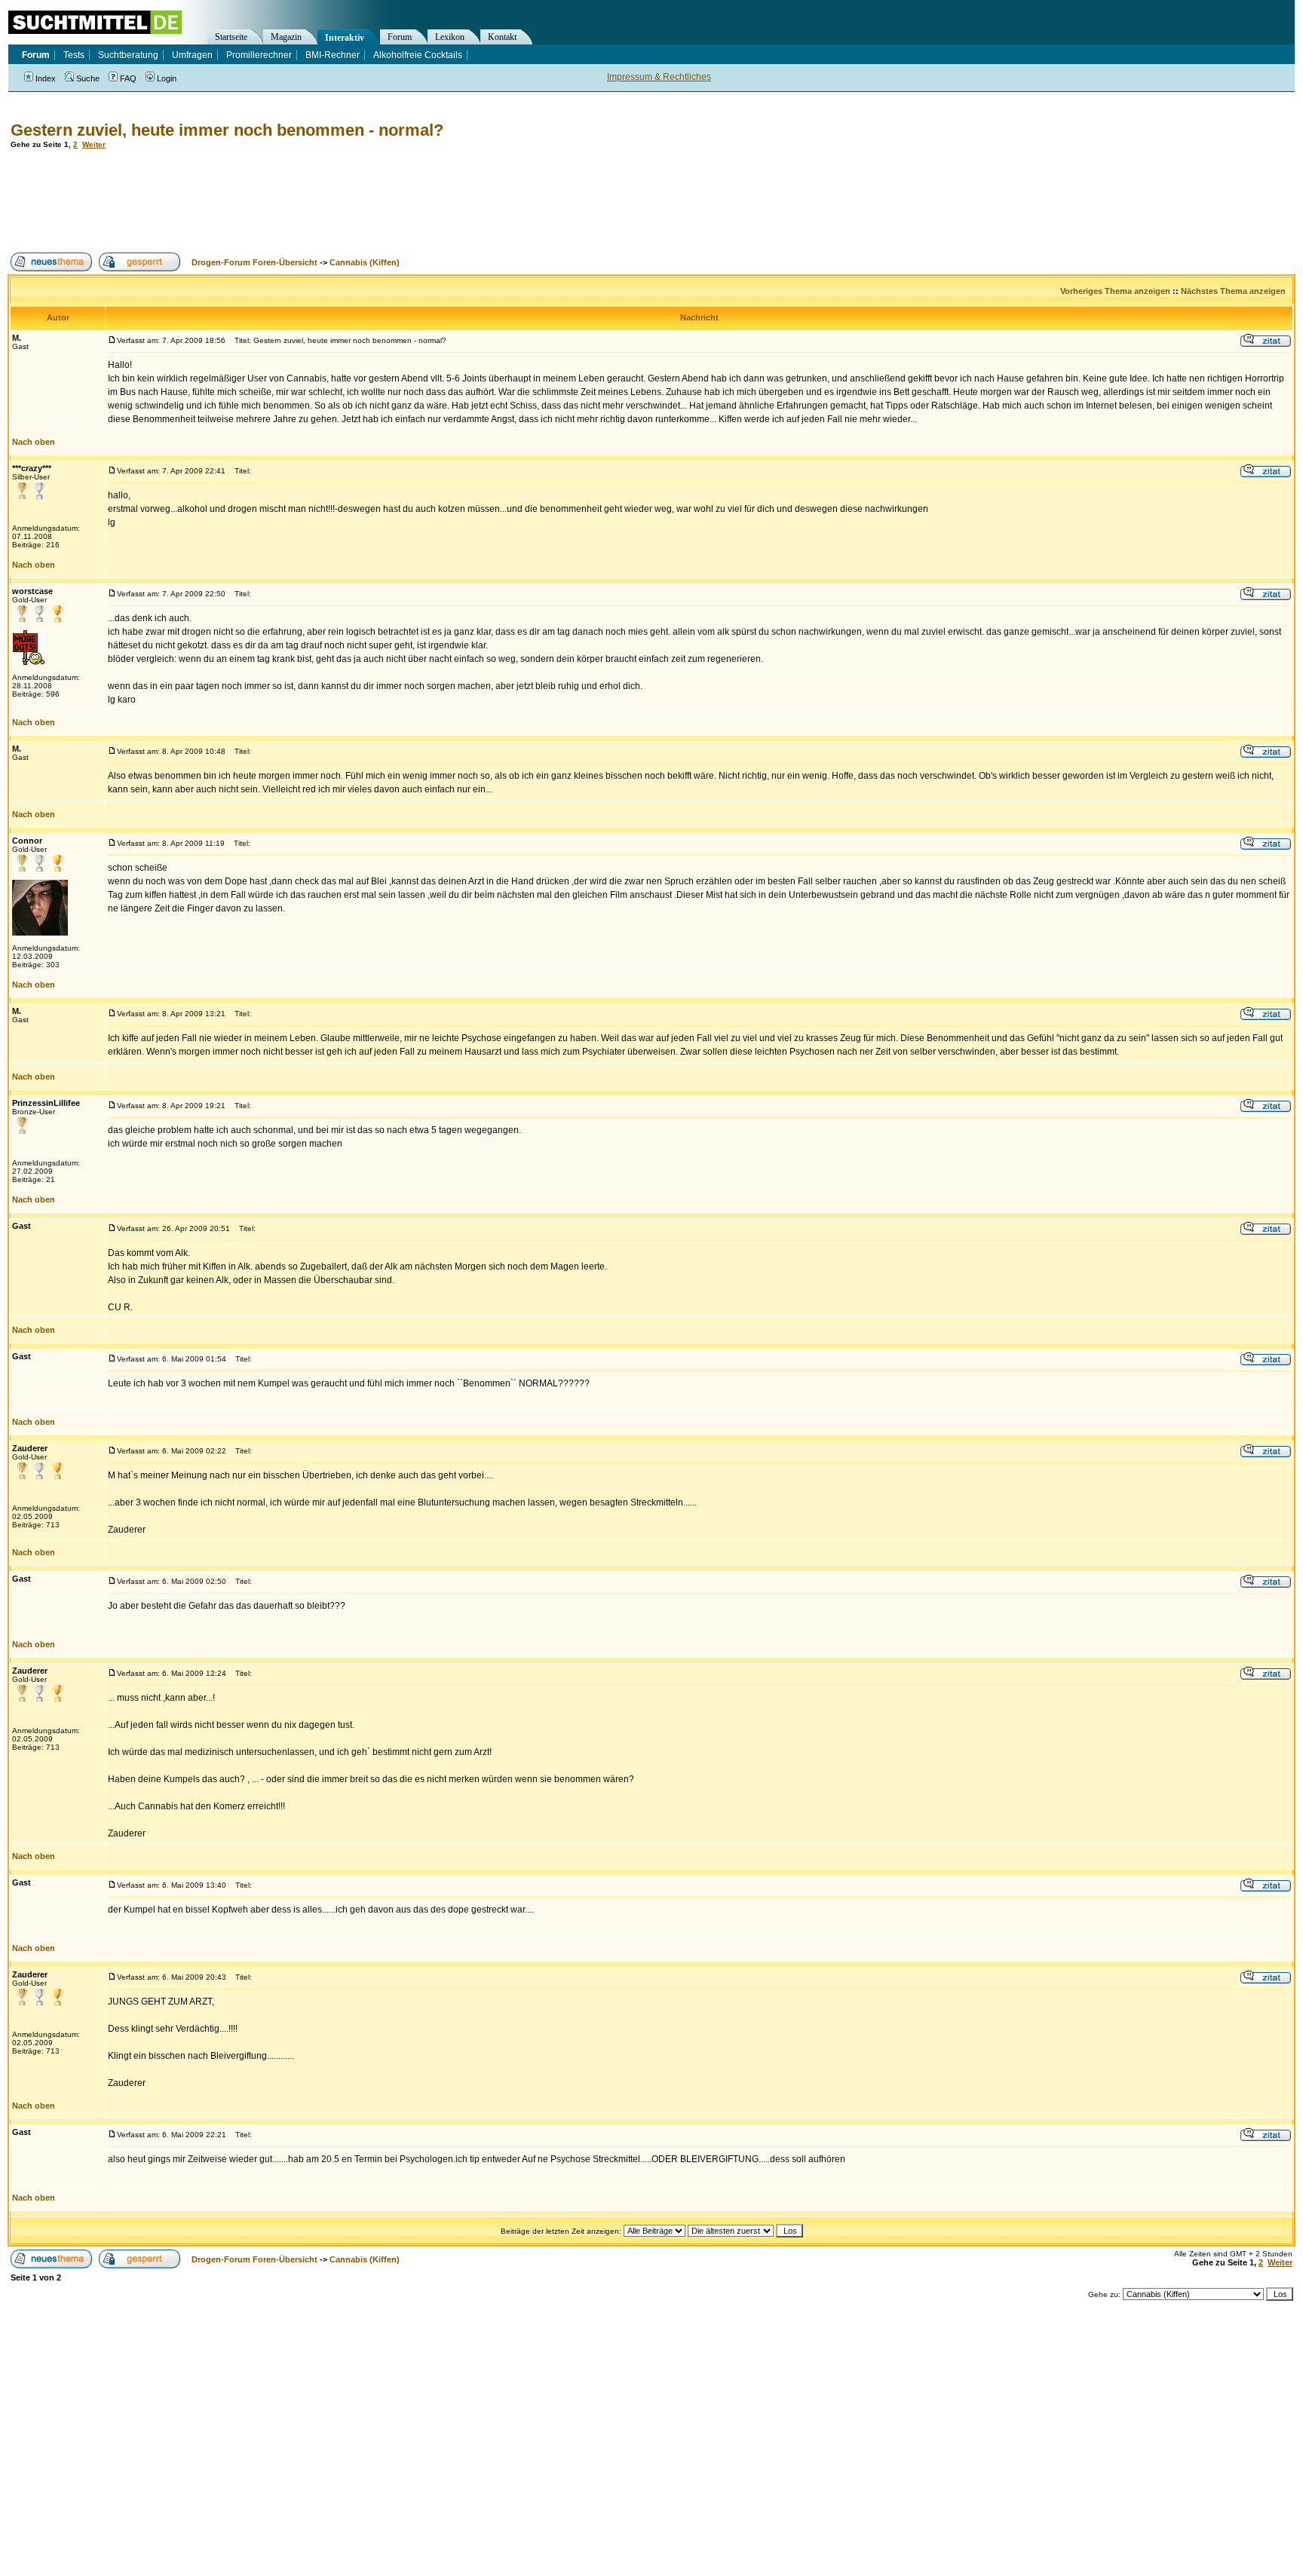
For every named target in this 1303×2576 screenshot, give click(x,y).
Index (46, 78)
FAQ (128, 78)
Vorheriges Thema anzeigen (1115, 291)
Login (167, 78)
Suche (88, 78)
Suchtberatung (128, 55)
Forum (400, 37)
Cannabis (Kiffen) (365, 262)
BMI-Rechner (333, 55)
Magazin (286, 37)
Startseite (231, 37)
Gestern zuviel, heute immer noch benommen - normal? (227, 130)
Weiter (94, 144)
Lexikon (450, 37)
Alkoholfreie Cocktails (418, 55)
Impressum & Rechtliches (659, 77)
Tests (74, 55)
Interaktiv (345, 38)
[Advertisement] (282, 201)
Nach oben (34, 442)
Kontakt (502, 37)
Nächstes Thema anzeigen (1233, 291)
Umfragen (192, 55)
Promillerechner (259, 55)
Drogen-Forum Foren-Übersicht (254, 262)
